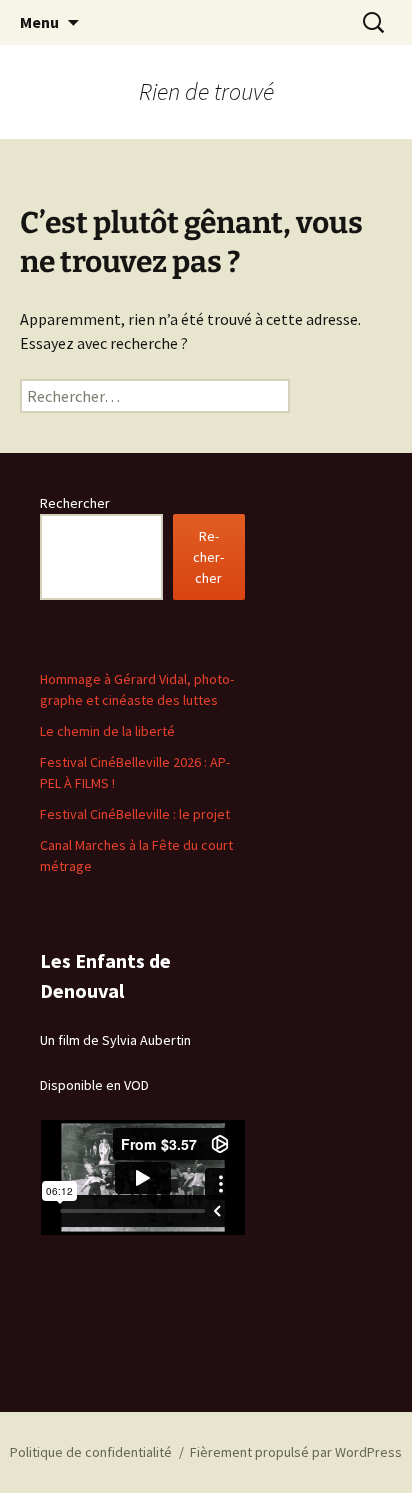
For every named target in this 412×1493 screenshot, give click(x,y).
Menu (39, 22)
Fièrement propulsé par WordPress (296, 1452)
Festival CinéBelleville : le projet (135, 814)
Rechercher (75, 503)
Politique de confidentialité (91, 1452)
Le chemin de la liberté (107, 731)
